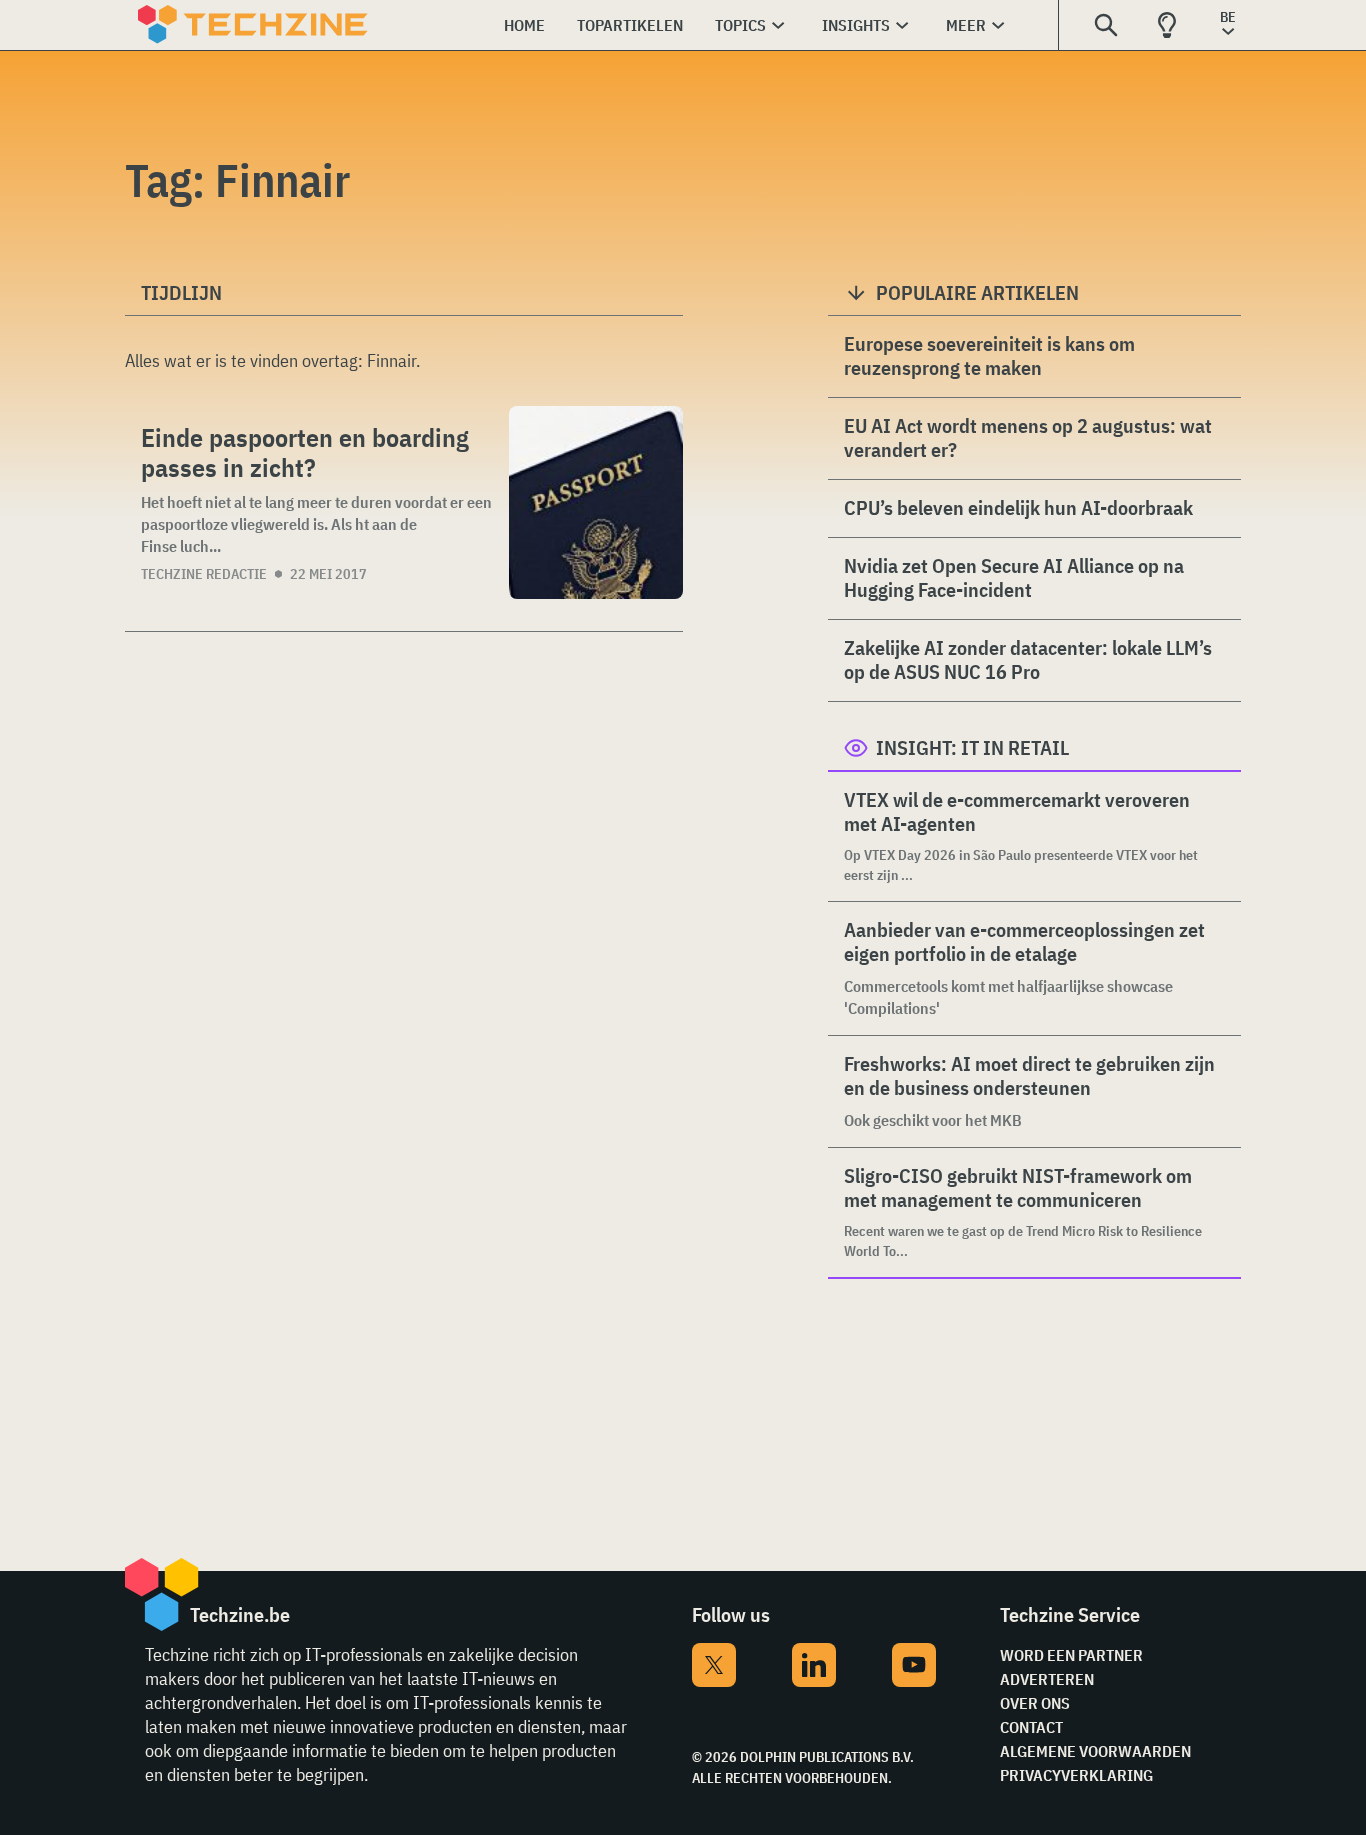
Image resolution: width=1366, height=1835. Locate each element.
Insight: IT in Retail (972, 747)
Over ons (1035, 1703)
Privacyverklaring (1076, 1775)
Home (524, 25)
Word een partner (1071, 1655)
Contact (1031, 1727)
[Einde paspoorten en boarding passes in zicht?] (596, 502)
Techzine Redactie (204, 574)
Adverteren (1047, 1679)
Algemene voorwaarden (1095, 1751)
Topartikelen (630, 25)
